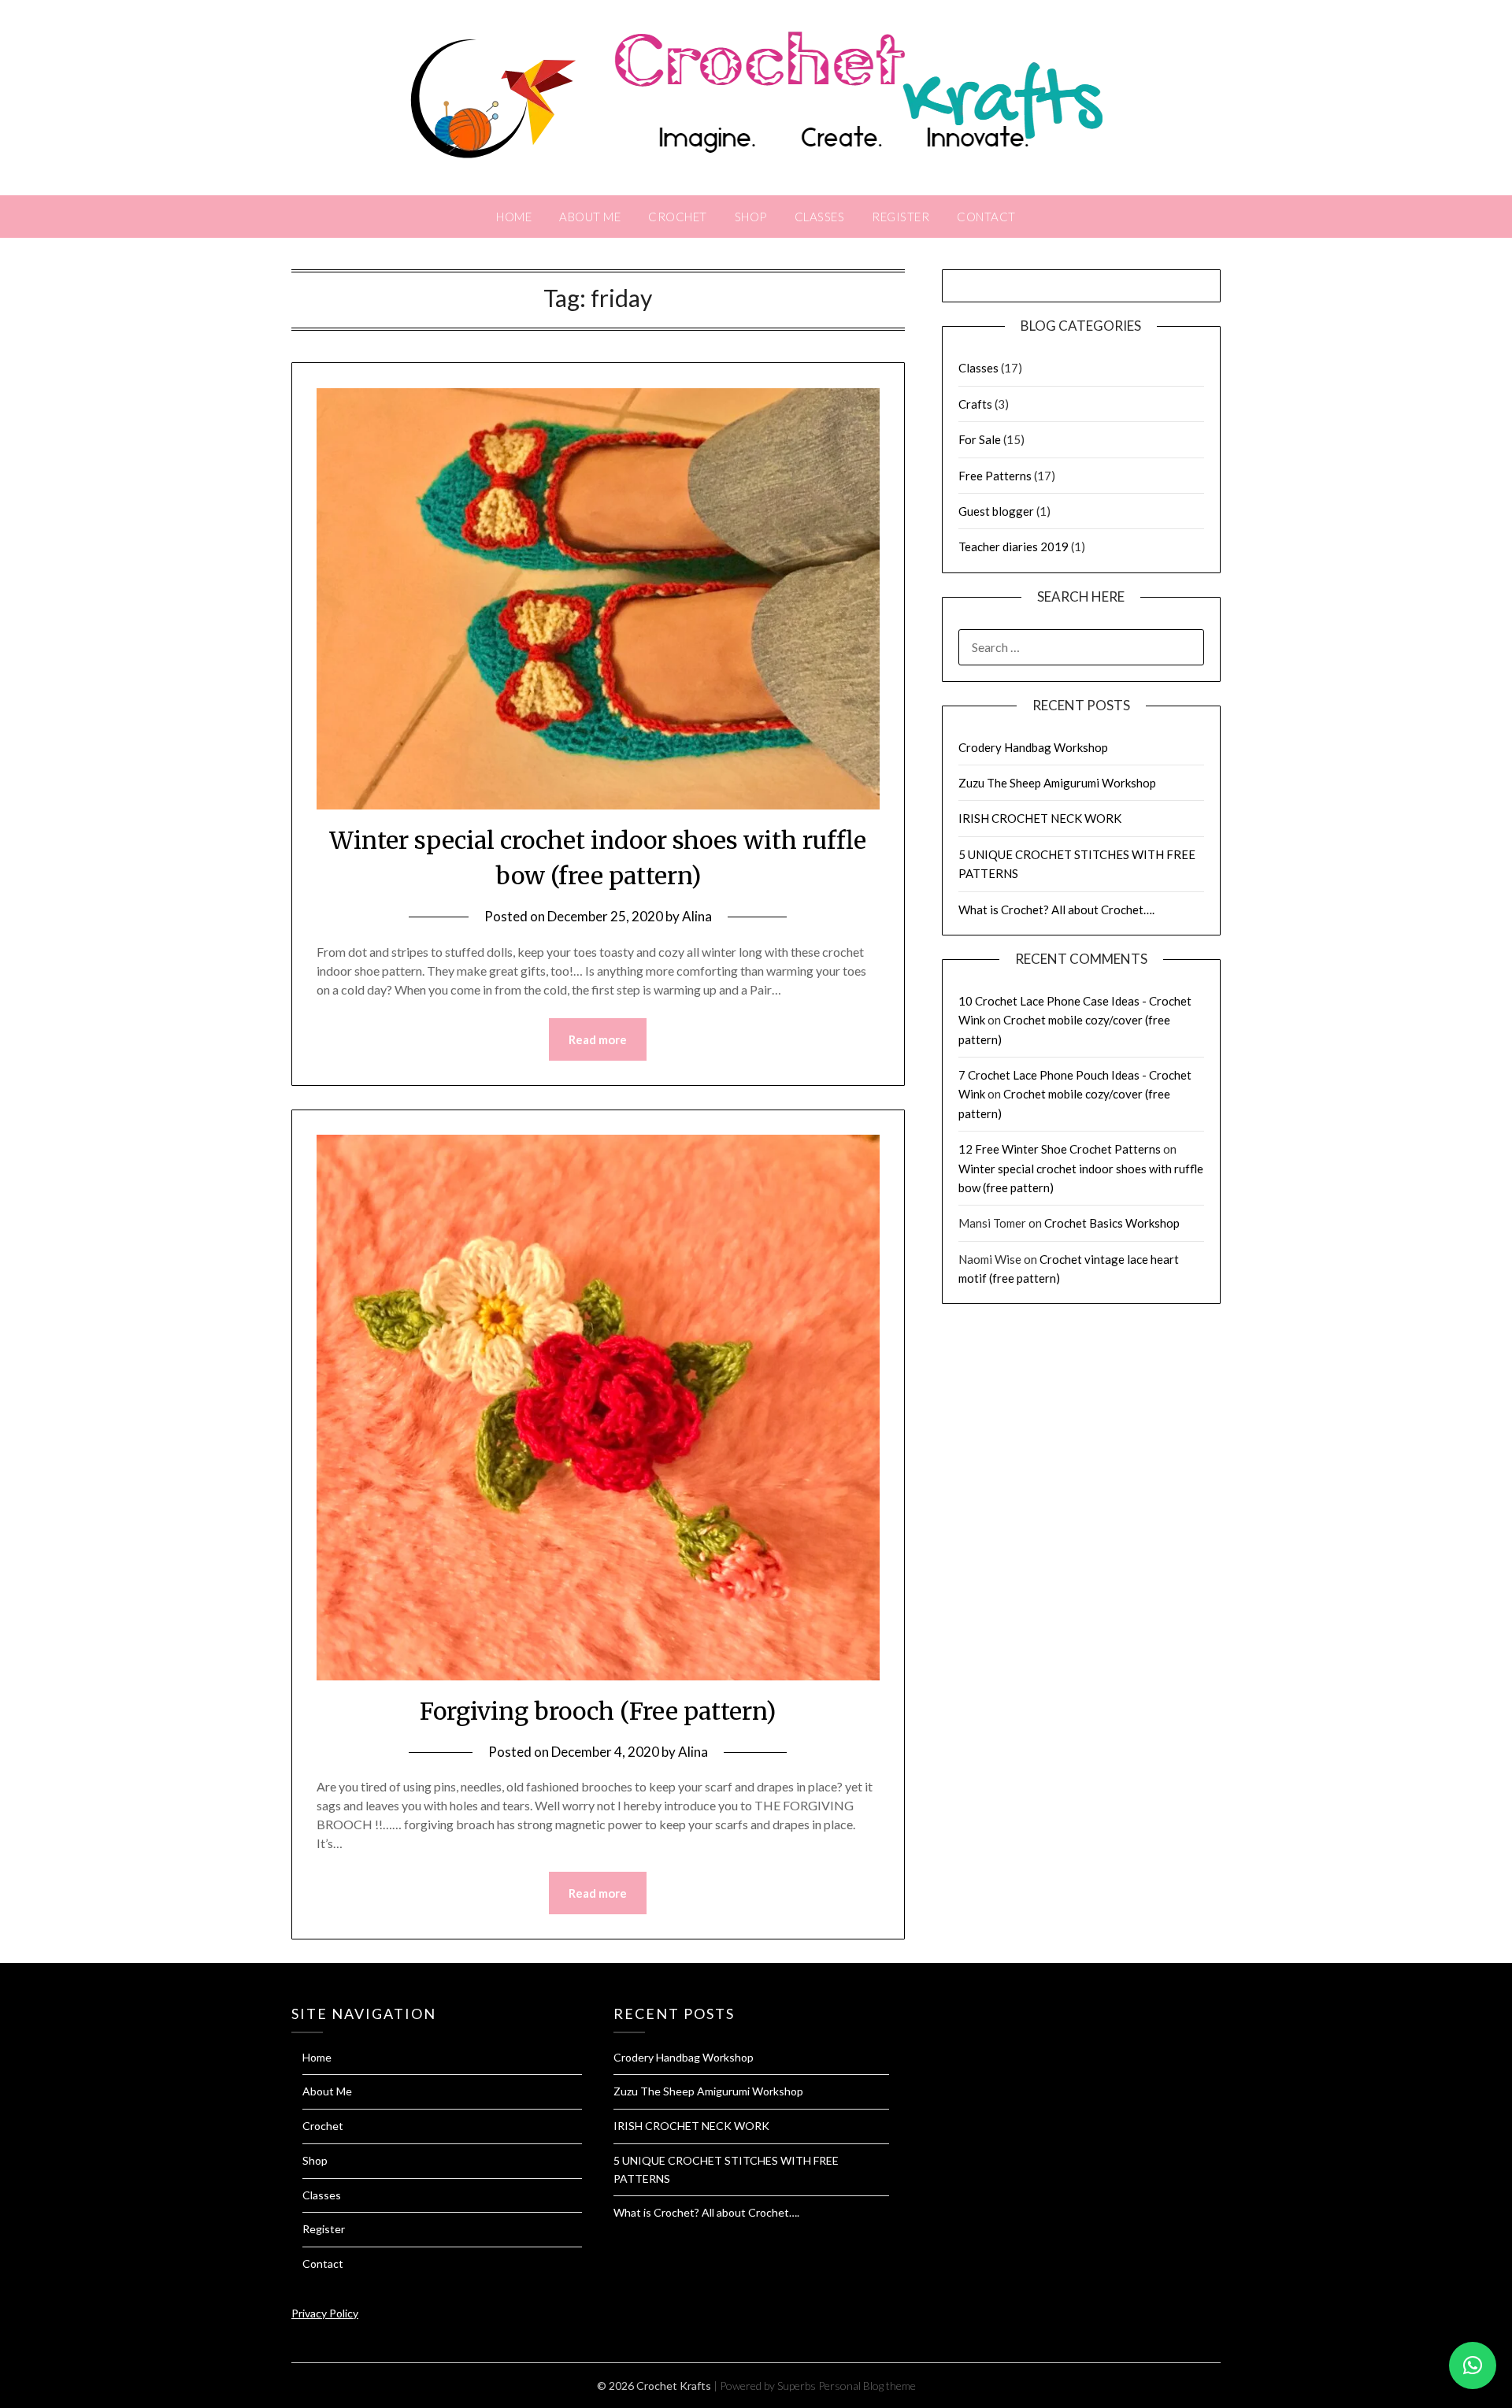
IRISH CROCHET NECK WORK (1040, 818)
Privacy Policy (325, 2313)
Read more (598, 1039)
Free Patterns (995, 476)
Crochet (678, 217)
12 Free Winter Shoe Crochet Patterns (1060, 1149)
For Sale (980, 439)
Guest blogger (996, 511)
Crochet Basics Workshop (1112, 1223)
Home (514, 217)
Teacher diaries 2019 (1014, 546)
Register (901, 217)
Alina (697, 916)
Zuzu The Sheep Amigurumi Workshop (1057, 783)
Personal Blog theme (867, 2386)
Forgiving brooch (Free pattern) (598, 1711)
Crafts (975, 404)
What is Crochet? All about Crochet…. (1056, 909)
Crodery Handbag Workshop (1033, 747)
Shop (751, 217)
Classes (820, 217)
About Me (590, 217)
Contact (986, 217)
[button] (1473, 2365)
